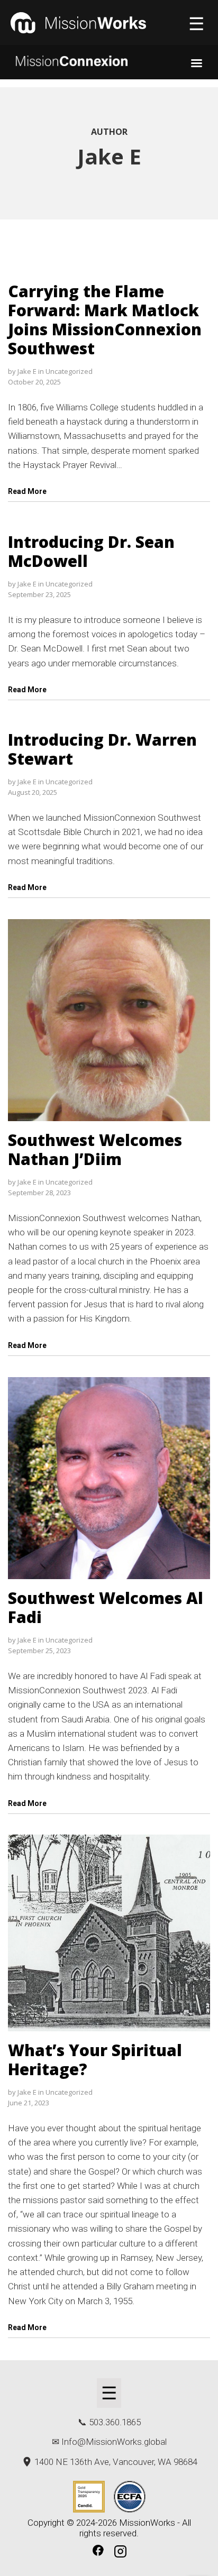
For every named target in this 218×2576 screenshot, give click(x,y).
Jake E (27, 371)
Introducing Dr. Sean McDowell (91, 551)
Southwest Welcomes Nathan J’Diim (95, 1149)
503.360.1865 (115, 2422)
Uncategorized (69, 371)
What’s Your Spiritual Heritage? (95, 2060)
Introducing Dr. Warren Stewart (102, 749)
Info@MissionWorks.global (114, 2442)
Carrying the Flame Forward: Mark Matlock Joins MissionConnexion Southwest (105, 320)
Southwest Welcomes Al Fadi (106, 1607)
